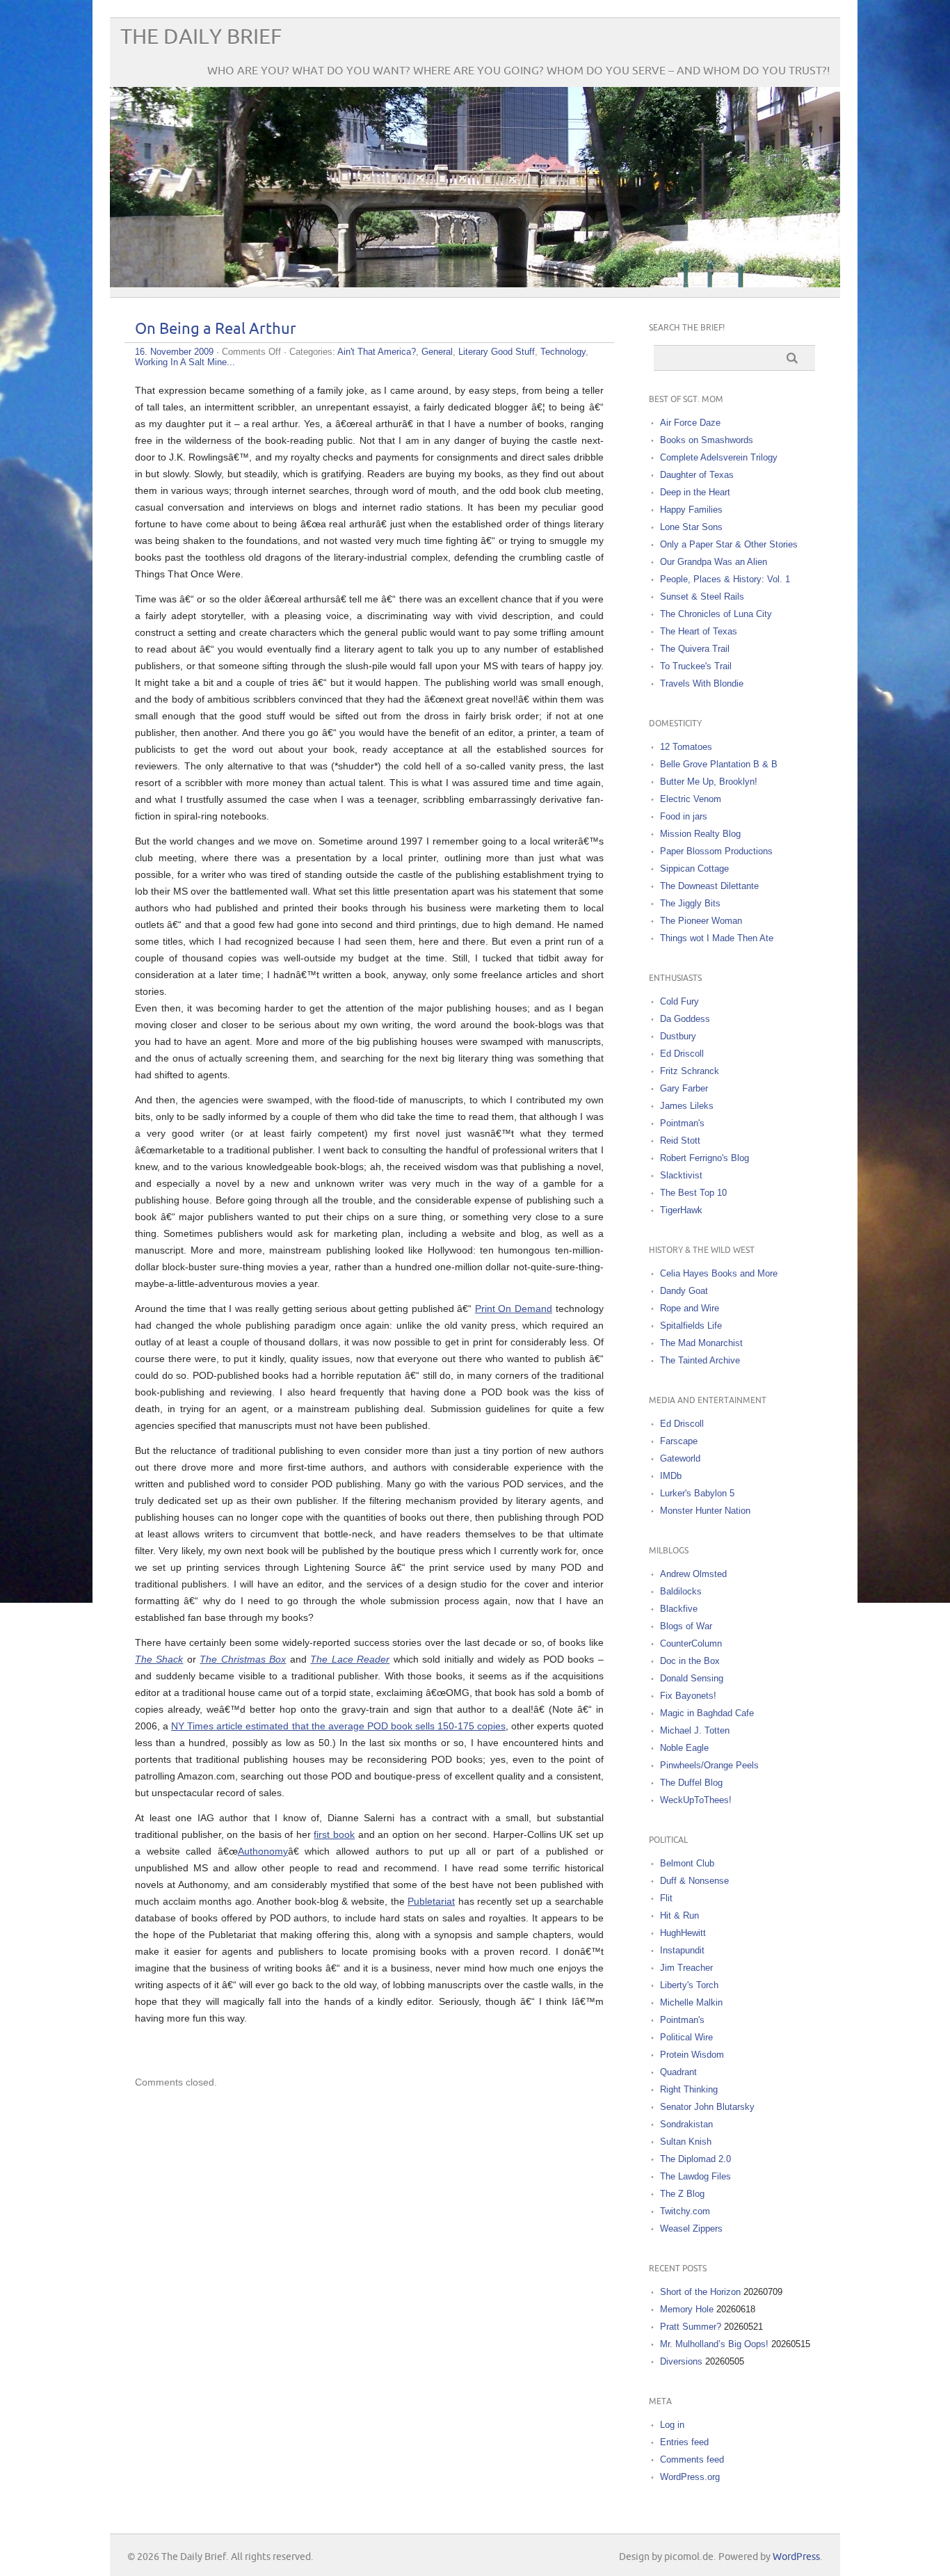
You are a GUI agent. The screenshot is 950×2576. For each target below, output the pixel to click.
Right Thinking (689, 2089)
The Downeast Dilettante (709, 886)
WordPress (796, 2557)
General (437, 352)
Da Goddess (685, 1019)
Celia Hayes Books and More (719, 1273)
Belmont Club (687, 1863)
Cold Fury (679, 1001)
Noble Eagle (684, 1748)
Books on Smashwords (707, 440)
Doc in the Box (690, 1661)
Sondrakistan (686, 2124)
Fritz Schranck (690, 1071)
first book (334, 1834)
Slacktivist (681, 1175)
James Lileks (687, 1106)
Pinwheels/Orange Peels (709, 1765)
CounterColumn (691, 1643)
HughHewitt (683, 1933)
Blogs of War (686, 1626)
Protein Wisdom (692, 2055)
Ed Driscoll (682, 1054)
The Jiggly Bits (690, 903)
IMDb (671, 1476)
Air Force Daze (690, 423)
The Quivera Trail (695, 649)
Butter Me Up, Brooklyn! (709, 782)
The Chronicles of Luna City (716, 614)
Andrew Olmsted (693, 1574)
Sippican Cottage (694, 869)
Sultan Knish (686, 2142)
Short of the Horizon (700, 2292)
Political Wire (686, 2037)
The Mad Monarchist (701, 1343)
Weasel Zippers (691, 2229)
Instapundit (682, 1950)
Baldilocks (681, 1591)
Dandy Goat (684, 1291)
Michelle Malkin (691, 2002)
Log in (672, 2425)
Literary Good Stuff (497, 352)
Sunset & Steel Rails (702, 597)
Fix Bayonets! (688, 1696)
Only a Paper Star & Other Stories (729, 544)
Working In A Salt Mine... (185, 362)
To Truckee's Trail (696, 666)
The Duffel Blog (691, 1783)
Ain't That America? (377, 352)
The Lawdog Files (695, 2176)
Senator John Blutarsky (707, 2107)
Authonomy (263, 1851)
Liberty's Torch (689, 1985)
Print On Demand (514, 1309)
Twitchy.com (685, 2211)
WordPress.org (690, 2477)
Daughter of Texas (697, 475)
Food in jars (684, 816)
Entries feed (684, 2442)
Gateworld (680, 1458)
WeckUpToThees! (696, 1800)
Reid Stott (680, 1141)
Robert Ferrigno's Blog (705, 1158)
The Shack (159, 1659)
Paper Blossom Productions (716, 851)
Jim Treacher (686, 1968)
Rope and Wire (690, 1308)
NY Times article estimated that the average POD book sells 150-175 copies (338, 1726)
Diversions (681, 2361)
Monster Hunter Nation (705, 1511)
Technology (563, 352)
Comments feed (692, 2459)
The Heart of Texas (699, 631)
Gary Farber (684, 1088)
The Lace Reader (350, 1659)
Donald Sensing (692, 1678)
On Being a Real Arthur (216, 329)
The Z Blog (682, 2194)
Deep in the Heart (695, 492)
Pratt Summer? (691, 2327)
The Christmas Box (243, 1659)
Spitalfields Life (691, 1326)
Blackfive (679, 1609)
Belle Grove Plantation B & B (719, 764)
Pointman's (682, 1123)
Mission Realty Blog (700, 834)
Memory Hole (687, 2309)
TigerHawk (681, 1210)
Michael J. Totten (695, 1730)
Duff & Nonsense (694, 1881)
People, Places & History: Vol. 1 (725, 579)
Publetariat (431, 1901)
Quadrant (678, 2072)
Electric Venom (691, 799)
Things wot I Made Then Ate (717, 938)
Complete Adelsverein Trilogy (719, 457)
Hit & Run (679, 1915)
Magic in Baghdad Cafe (707, 1713)
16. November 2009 (174, 352)
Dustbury (678, 1036)
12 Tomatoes (686, 747)
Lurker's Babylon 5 (697, 1493)
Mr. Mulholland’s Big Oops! (714, 2344)
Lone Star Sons (691, 527)
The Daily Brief (201, 37)
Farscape (679, 1441)
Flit (666, 1898)
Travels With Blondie (702, 683)
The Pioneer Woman (701, 921)
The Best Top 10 (693, 1193)
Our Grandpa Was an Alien (714, 562)
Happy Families (691, 510)
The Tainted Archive (700, 1360)
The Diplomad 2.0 (695, 2159)
